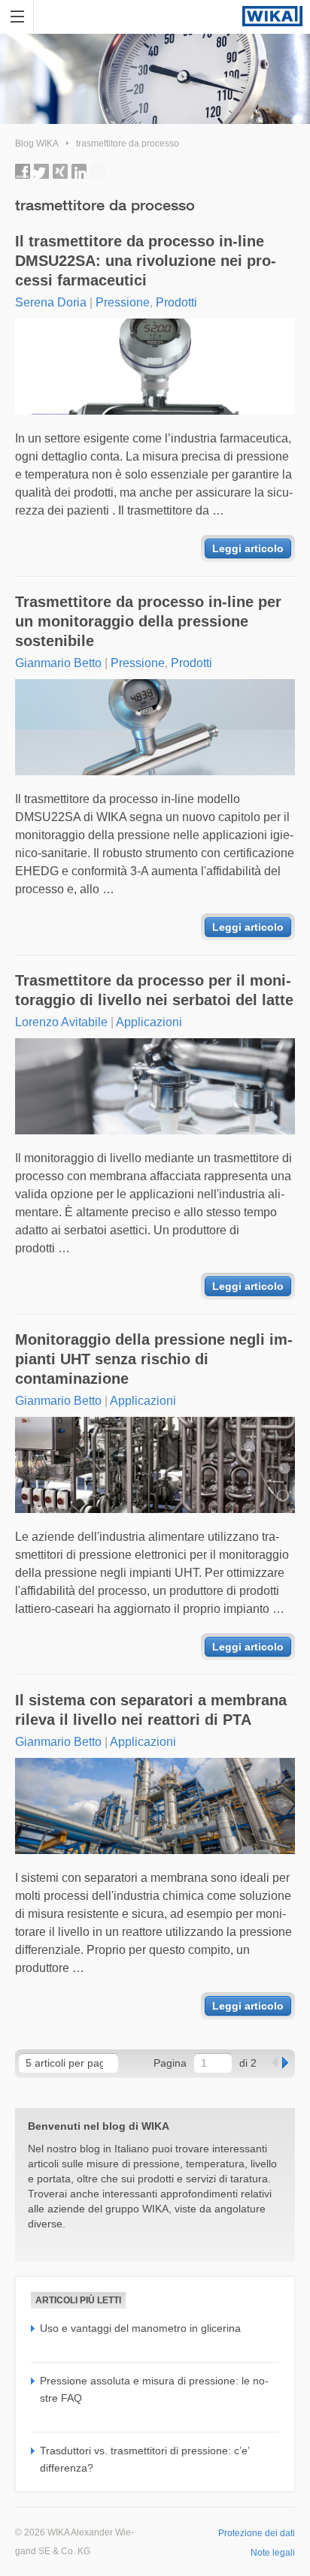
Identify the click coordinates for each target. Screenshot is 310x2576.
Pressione (123, 302)
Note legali (273, 2553)
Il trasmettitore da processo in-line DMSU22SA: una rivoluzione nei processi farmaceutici (146, 261)
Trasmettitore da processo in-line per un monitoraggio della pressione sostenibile (148, 621)
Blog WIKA (37, 143)
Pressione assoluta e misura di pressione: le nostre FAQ (154, 2389)
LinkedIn (79, 171)
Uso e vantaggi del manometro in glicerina (140, 2328)
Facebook (23, 171)
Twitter (41, 171)
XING (60, 171)
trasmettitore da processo (128, 143)
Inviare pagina (98, 171)
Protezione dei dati (257, 2533)
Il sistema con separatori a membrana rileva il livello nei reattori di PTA (151, 1710)
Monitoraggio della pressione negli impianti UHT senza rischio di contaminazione (154, 1359)
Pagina (170, 2063)
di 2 (248, 2063)
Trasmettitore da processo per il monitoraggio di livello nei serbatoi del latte (154, 990)
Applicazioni (149, 1022)
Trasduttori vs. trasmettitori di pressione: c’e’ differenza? (144, 2459)
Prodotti (176, 302)
